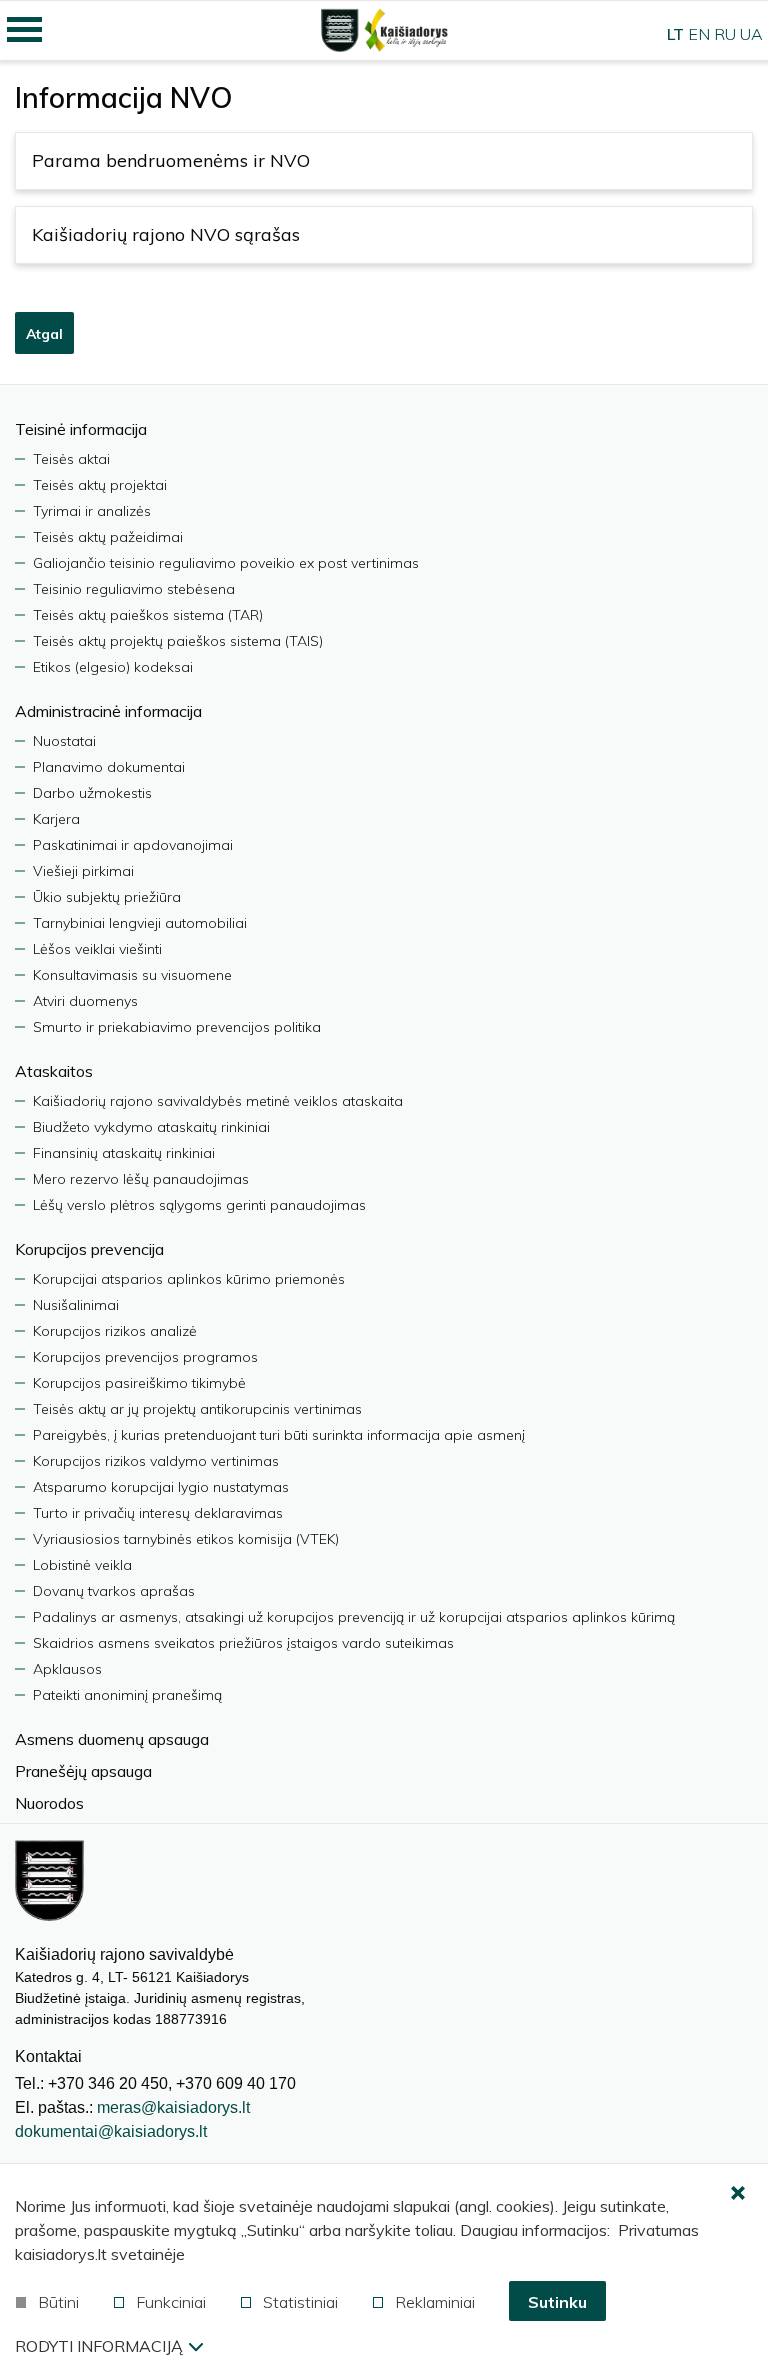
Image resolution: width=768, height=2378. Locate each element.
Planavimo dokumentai (109, 767)
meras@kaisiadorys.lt (173, 2107)
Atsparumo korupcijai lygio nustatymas (161, 1487)
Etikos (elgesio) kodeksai (113, 667)
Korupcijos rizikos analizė (115, 1331)
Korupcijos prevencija (89, 1249)
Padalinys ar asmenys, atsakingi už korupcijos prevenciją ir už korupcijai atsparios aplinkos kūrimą (354, 1617)
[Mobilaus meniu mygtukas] (25, 30)
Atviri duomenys (85, 1001)
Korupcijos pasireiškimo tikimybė (139, 1383)
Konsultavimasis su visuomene (132, 975)
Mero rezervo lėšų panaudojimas (141, 1179)
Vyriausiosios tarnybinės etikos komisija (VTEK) (186, 1539)
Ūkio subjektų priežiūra (107, 897)
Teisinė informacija (81, 429)
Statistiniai (300, 2302)
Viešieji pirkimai (83, 871)
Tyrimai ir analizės (92, 511)
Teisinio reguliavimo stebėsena (134, 589)
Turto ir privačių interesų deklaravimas (158, 1513)
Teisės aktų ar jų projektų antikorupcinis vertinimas (197, 1409)
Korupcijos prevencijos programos (145, 1357)
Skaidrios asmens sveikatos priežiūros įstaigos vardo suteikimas (243, 1643)
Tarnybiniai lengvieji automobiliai (140, 923)
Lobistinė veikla (82, 1565)
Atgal (44, 334)
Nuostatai (64, 741)
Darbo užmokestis (92, 793)
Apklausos (67, 1669)
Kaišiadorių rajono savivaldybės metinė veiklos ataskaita (218, 1101)
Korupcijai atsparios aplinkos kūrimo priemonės (189, 1279)
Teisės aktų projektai (100, 485)
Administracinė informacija (108, 711)
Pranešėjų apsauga (83, 1771)
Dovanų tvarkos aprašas (114, 1591)
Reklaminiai (435, 2302)
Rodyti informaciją (99, 2346)
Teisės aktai (71, 459)
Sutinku (557, 2302)
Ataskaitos (54, 1071)
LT (675, 34)
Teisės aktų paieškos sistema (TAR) (148, 615)
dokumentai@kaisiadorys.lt (111, 2131)
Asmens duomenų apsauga (112, 1739)
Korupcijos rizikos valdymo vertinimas (156, 1461)
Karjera (56, 819)
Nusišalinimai (76, 1305)
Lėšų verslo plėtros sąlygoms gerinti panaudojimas (199, 1205)
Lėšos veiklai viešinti (97, 949)
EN (699, 34)
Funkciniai (171, 2302)
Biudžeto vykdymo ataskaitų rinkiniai (151, 1127)
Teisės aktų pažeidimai (108, 537)
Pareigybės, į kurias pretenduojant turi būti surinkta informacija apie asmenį (279, 1435)
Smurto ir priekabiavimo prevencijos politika (177, 1027)
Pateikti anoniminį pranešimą (127, 1695)
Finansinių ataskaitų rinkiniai (124, 1153)
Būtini (58, 2302)
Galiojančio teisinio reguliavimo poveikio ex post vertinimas (226, 563)
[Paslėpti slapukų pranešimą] (738, 2194)
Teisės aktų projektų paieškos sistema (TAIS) (178, 641)
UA (751, 34)
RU (725, 34)
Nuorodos (49, 1803)
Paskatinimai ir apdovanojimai (133, 845)
